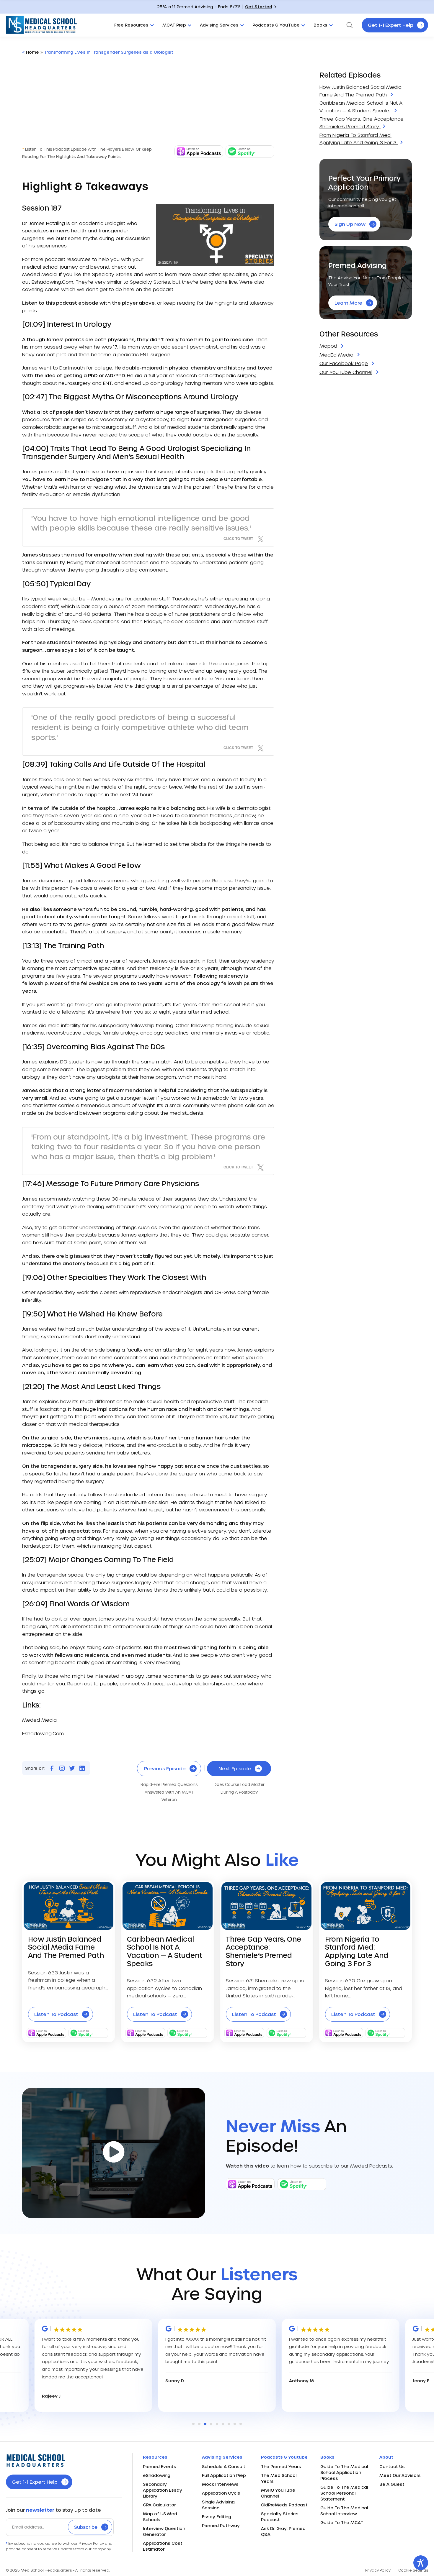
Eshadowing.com (43, 1733)
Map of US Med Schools (160, 2517)
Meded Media (39, 274)
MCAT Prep (174, 25)
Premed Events (160, 2466)
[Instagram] (62, 1768)
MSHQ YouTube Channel (278, 2493)
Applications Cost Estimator (163, 2546)
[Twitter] (72, 1768)
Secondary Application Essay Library (163, 2490)
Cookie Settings (413, 2570)
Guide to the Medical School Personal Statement (344, 2493)
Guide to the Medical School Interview (344, 2511)
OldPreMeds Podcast (284, 2505)
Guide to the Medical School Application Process (344, 2472)
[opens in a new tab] (199, 156)
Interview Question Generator (164, 2531)
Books (320, 25)
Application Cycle (221, 2493)
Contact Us (392, 2466)
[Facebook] (52, 1768)
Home (32, 52)
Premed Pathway (221, 2525)
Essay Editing (217, 2517)
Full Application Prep (224, 2475)
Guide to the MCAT (342, 2522)
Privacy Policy (378, 2570)
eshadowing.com (52, 282)
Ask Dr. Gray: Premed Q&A (283, 2531)
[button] (193, 2424)
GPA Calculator (159, 2505)
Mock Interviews (220, 2484)
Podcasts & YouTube (276, 25)
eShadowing (157, 2475)
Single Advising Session (218, 2505)
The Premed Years (281, 2466)
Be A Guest (392, 2484)
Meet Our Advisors (400, 2475)
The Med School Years (279, 2478)
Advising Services (219, 25)
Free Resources (131, 25)
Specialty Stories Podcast (280, 2517)
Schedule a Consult (224, 2466)
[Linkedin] (82, 1768)
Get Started (259, 7)
